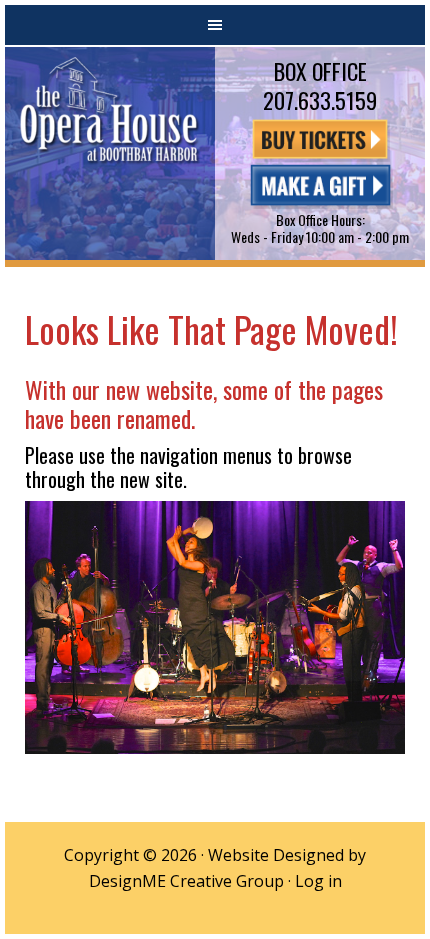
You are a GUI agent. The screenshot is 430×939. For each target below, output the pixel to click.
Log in (318, 881)
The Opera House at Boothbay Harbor (110, 153)
